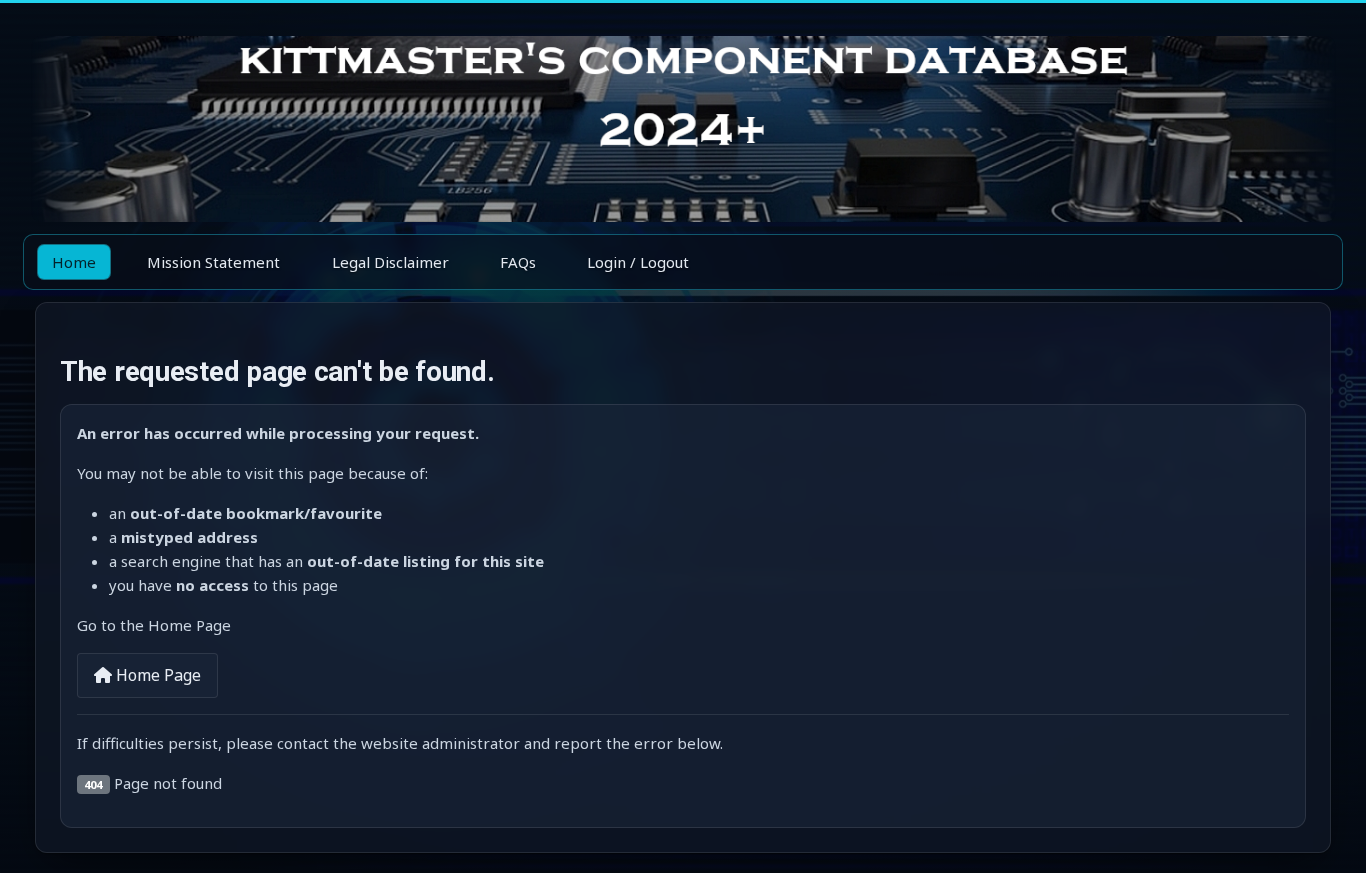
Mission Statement (213, 262)
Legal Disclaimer (390, 262)
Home (74, 262)
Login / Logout (638, 262)
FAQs (518, 262)
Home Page (156, 675)
